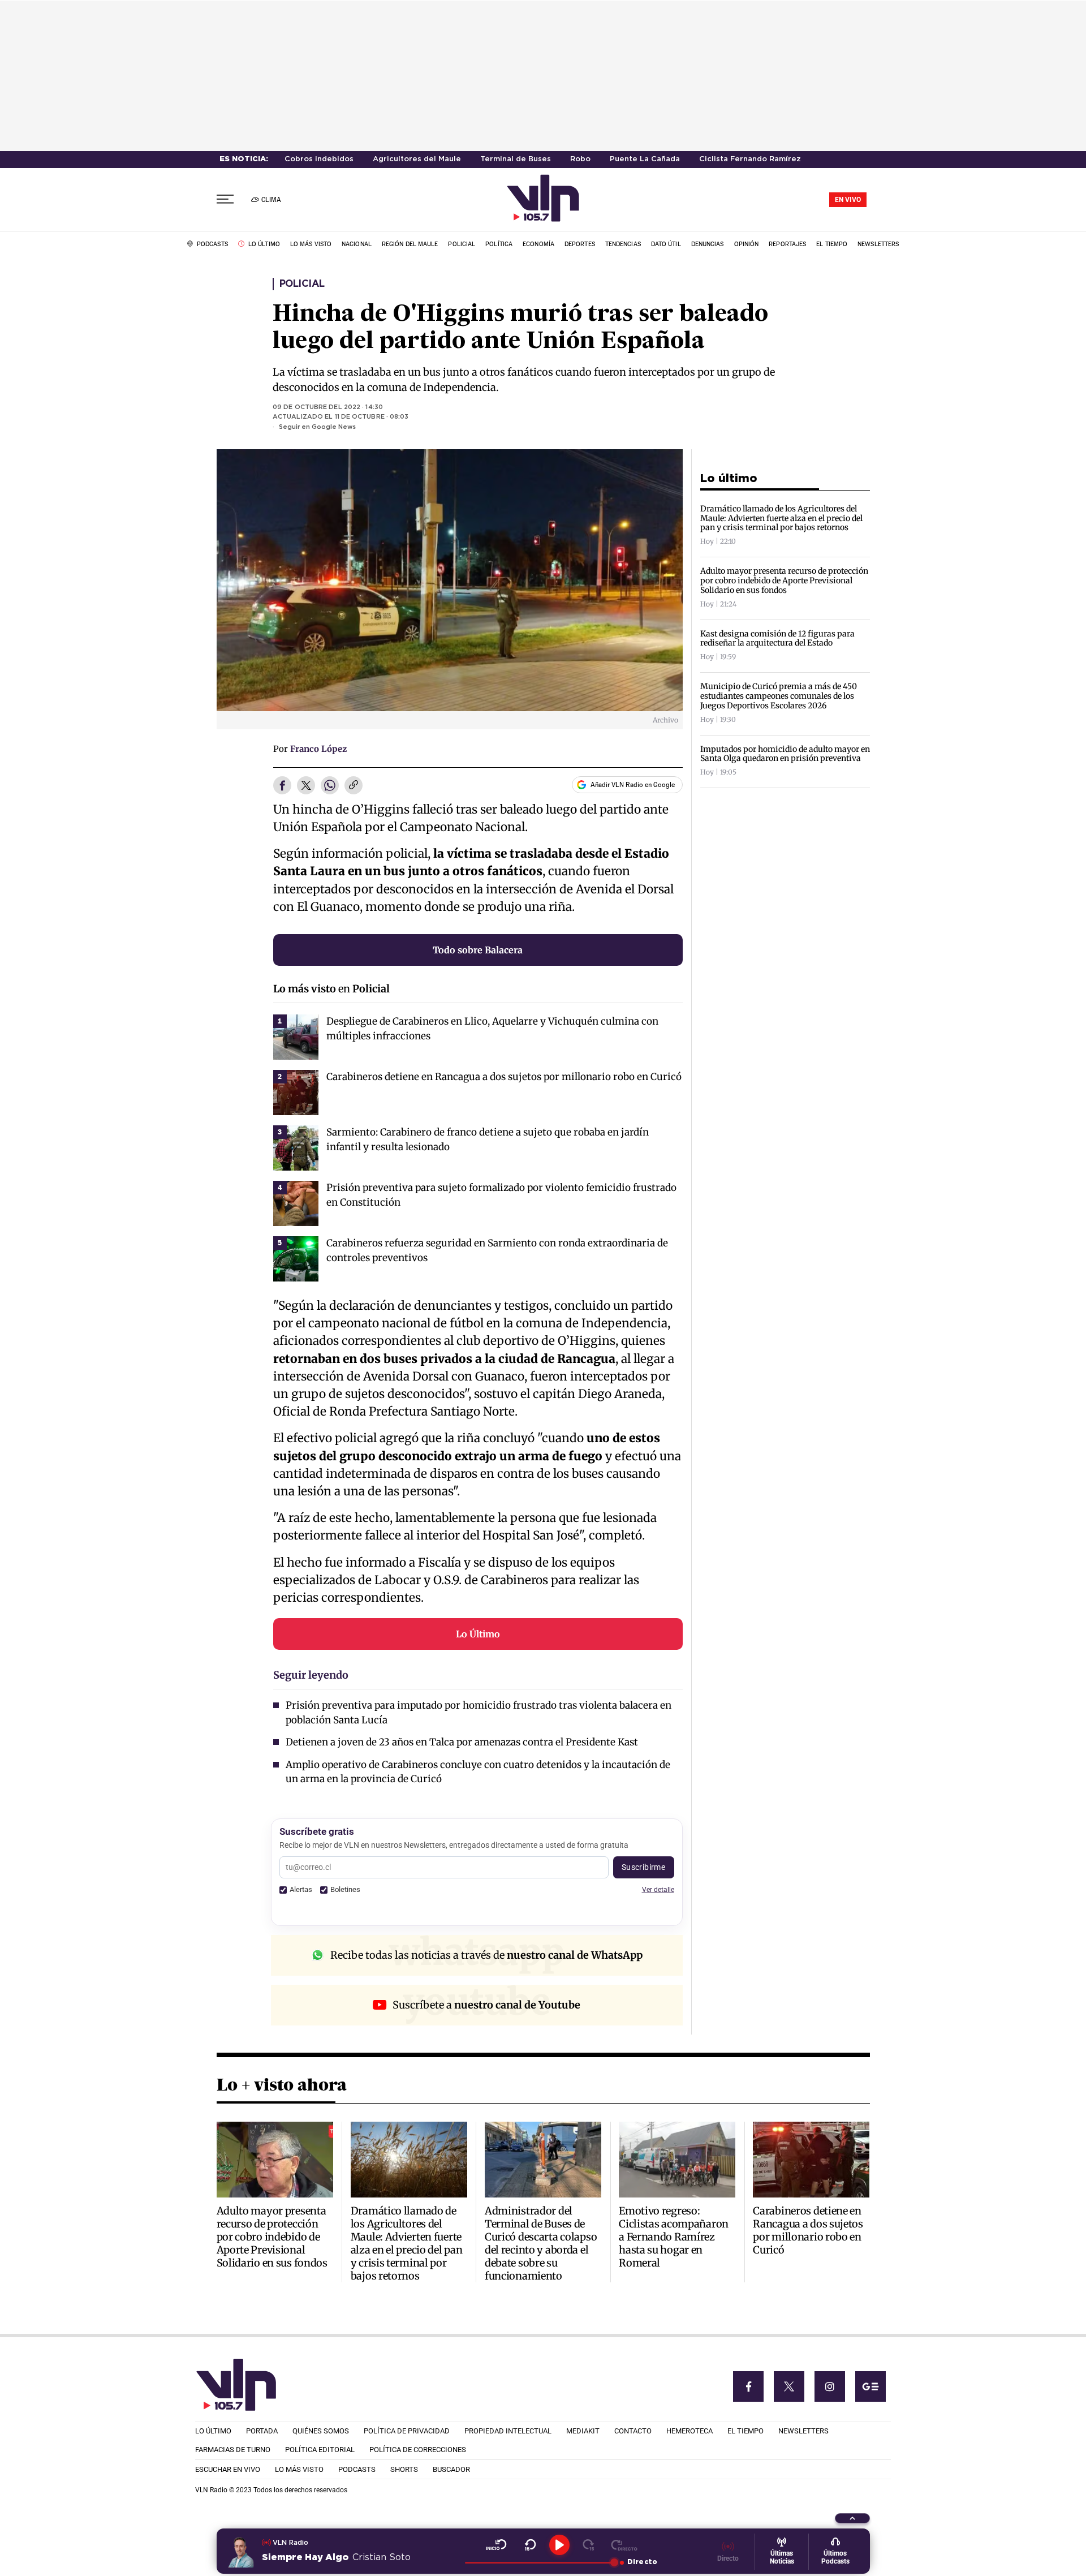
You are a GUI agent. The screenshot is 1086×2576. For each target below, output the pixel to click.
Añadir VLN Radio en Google (633, 785)
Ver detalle (658, 1889)
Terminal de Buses (516, 159)
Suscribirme (644, 1867)
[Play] (559, 2545)
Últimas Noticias (782, 2557)
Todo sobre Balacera (478, 950)
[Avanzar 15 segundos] (589, 2545)
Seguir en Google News (317, 427)
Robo (580, 159)
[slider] (539, 2562)
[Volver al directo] (624, 2545)
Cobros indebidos (319, 159)
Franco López (318, 749)
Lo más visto (305, 989)
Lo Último (478, 1634)
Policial (302, 284)
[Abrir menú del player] (852, 2518)
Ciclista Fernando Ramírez (750, 159)
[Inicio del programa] (496, 2545)
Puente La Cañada (645, 159)
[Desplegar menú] (225, 199)
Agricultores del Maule (417, 159)
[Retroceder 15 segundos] (530, 2545)
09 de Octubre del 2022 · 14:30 (328, 407)
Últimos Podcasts (835, 2557)
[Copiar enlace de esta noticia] (354, 786)
